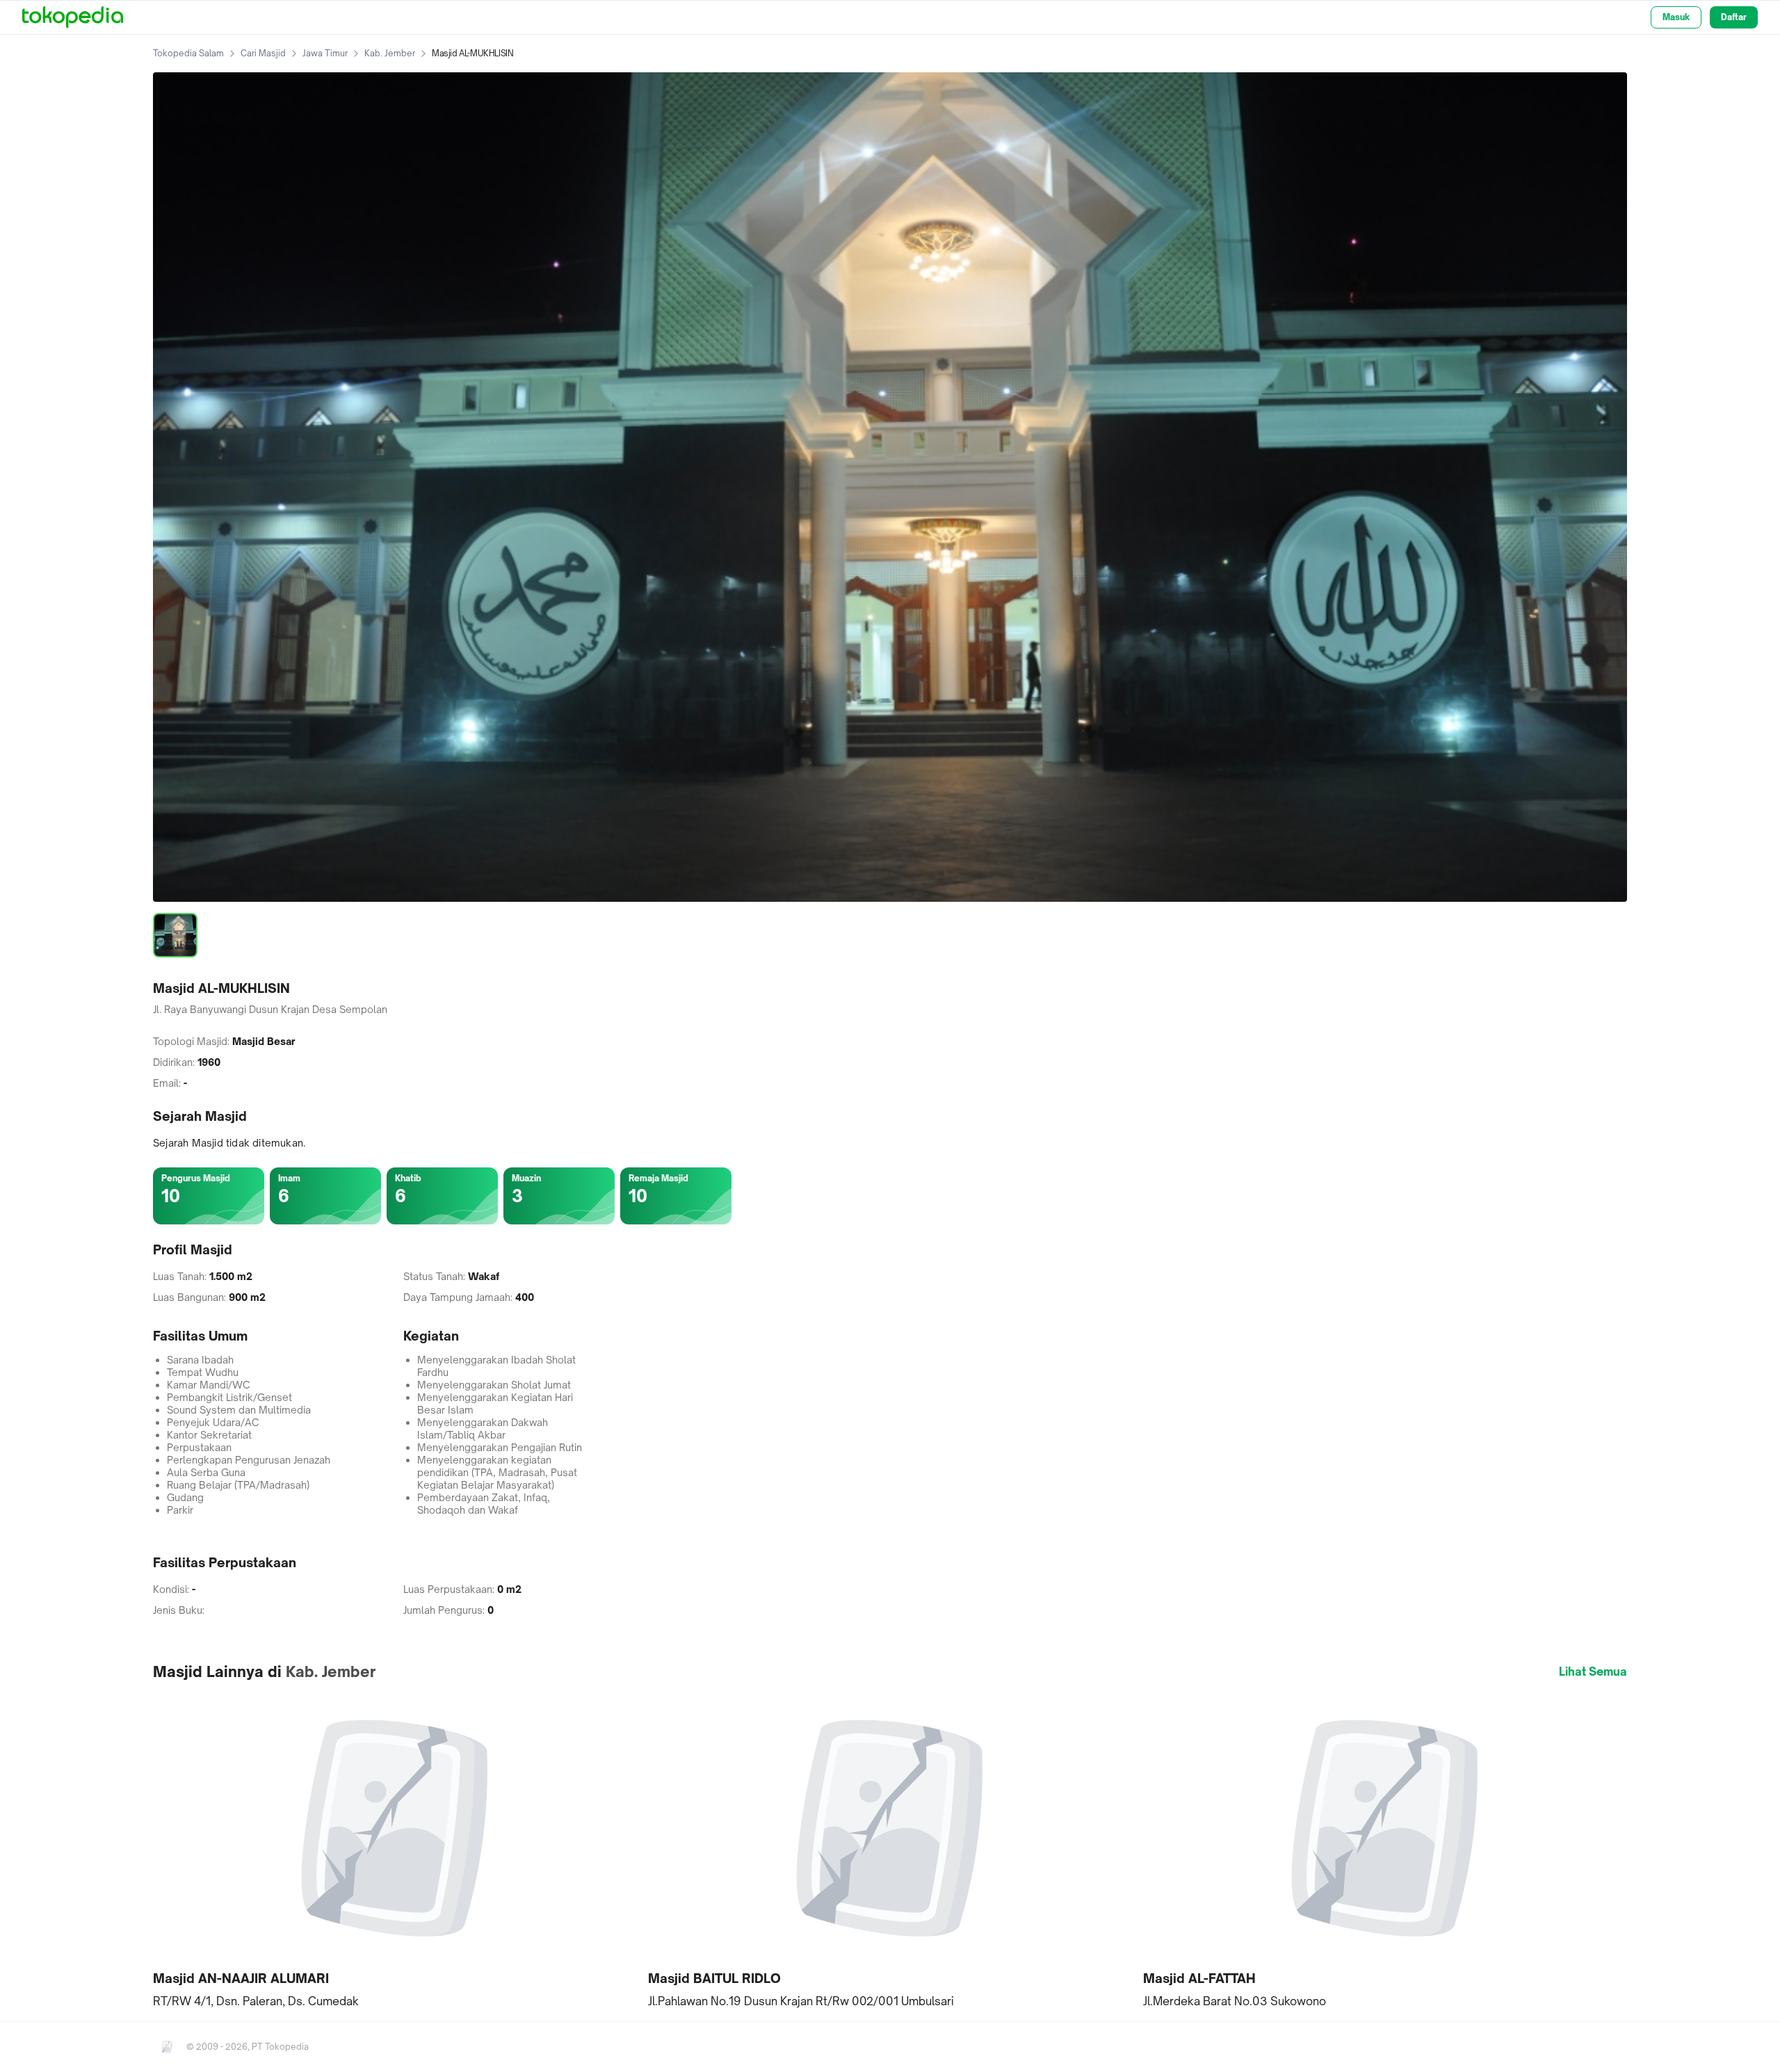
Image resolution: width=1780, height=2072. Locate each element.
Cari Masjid (263, 53)
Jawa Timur (325, 53)
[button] (395, 1851)
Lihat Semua (1593, 1672)
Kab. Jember (390, 53)
